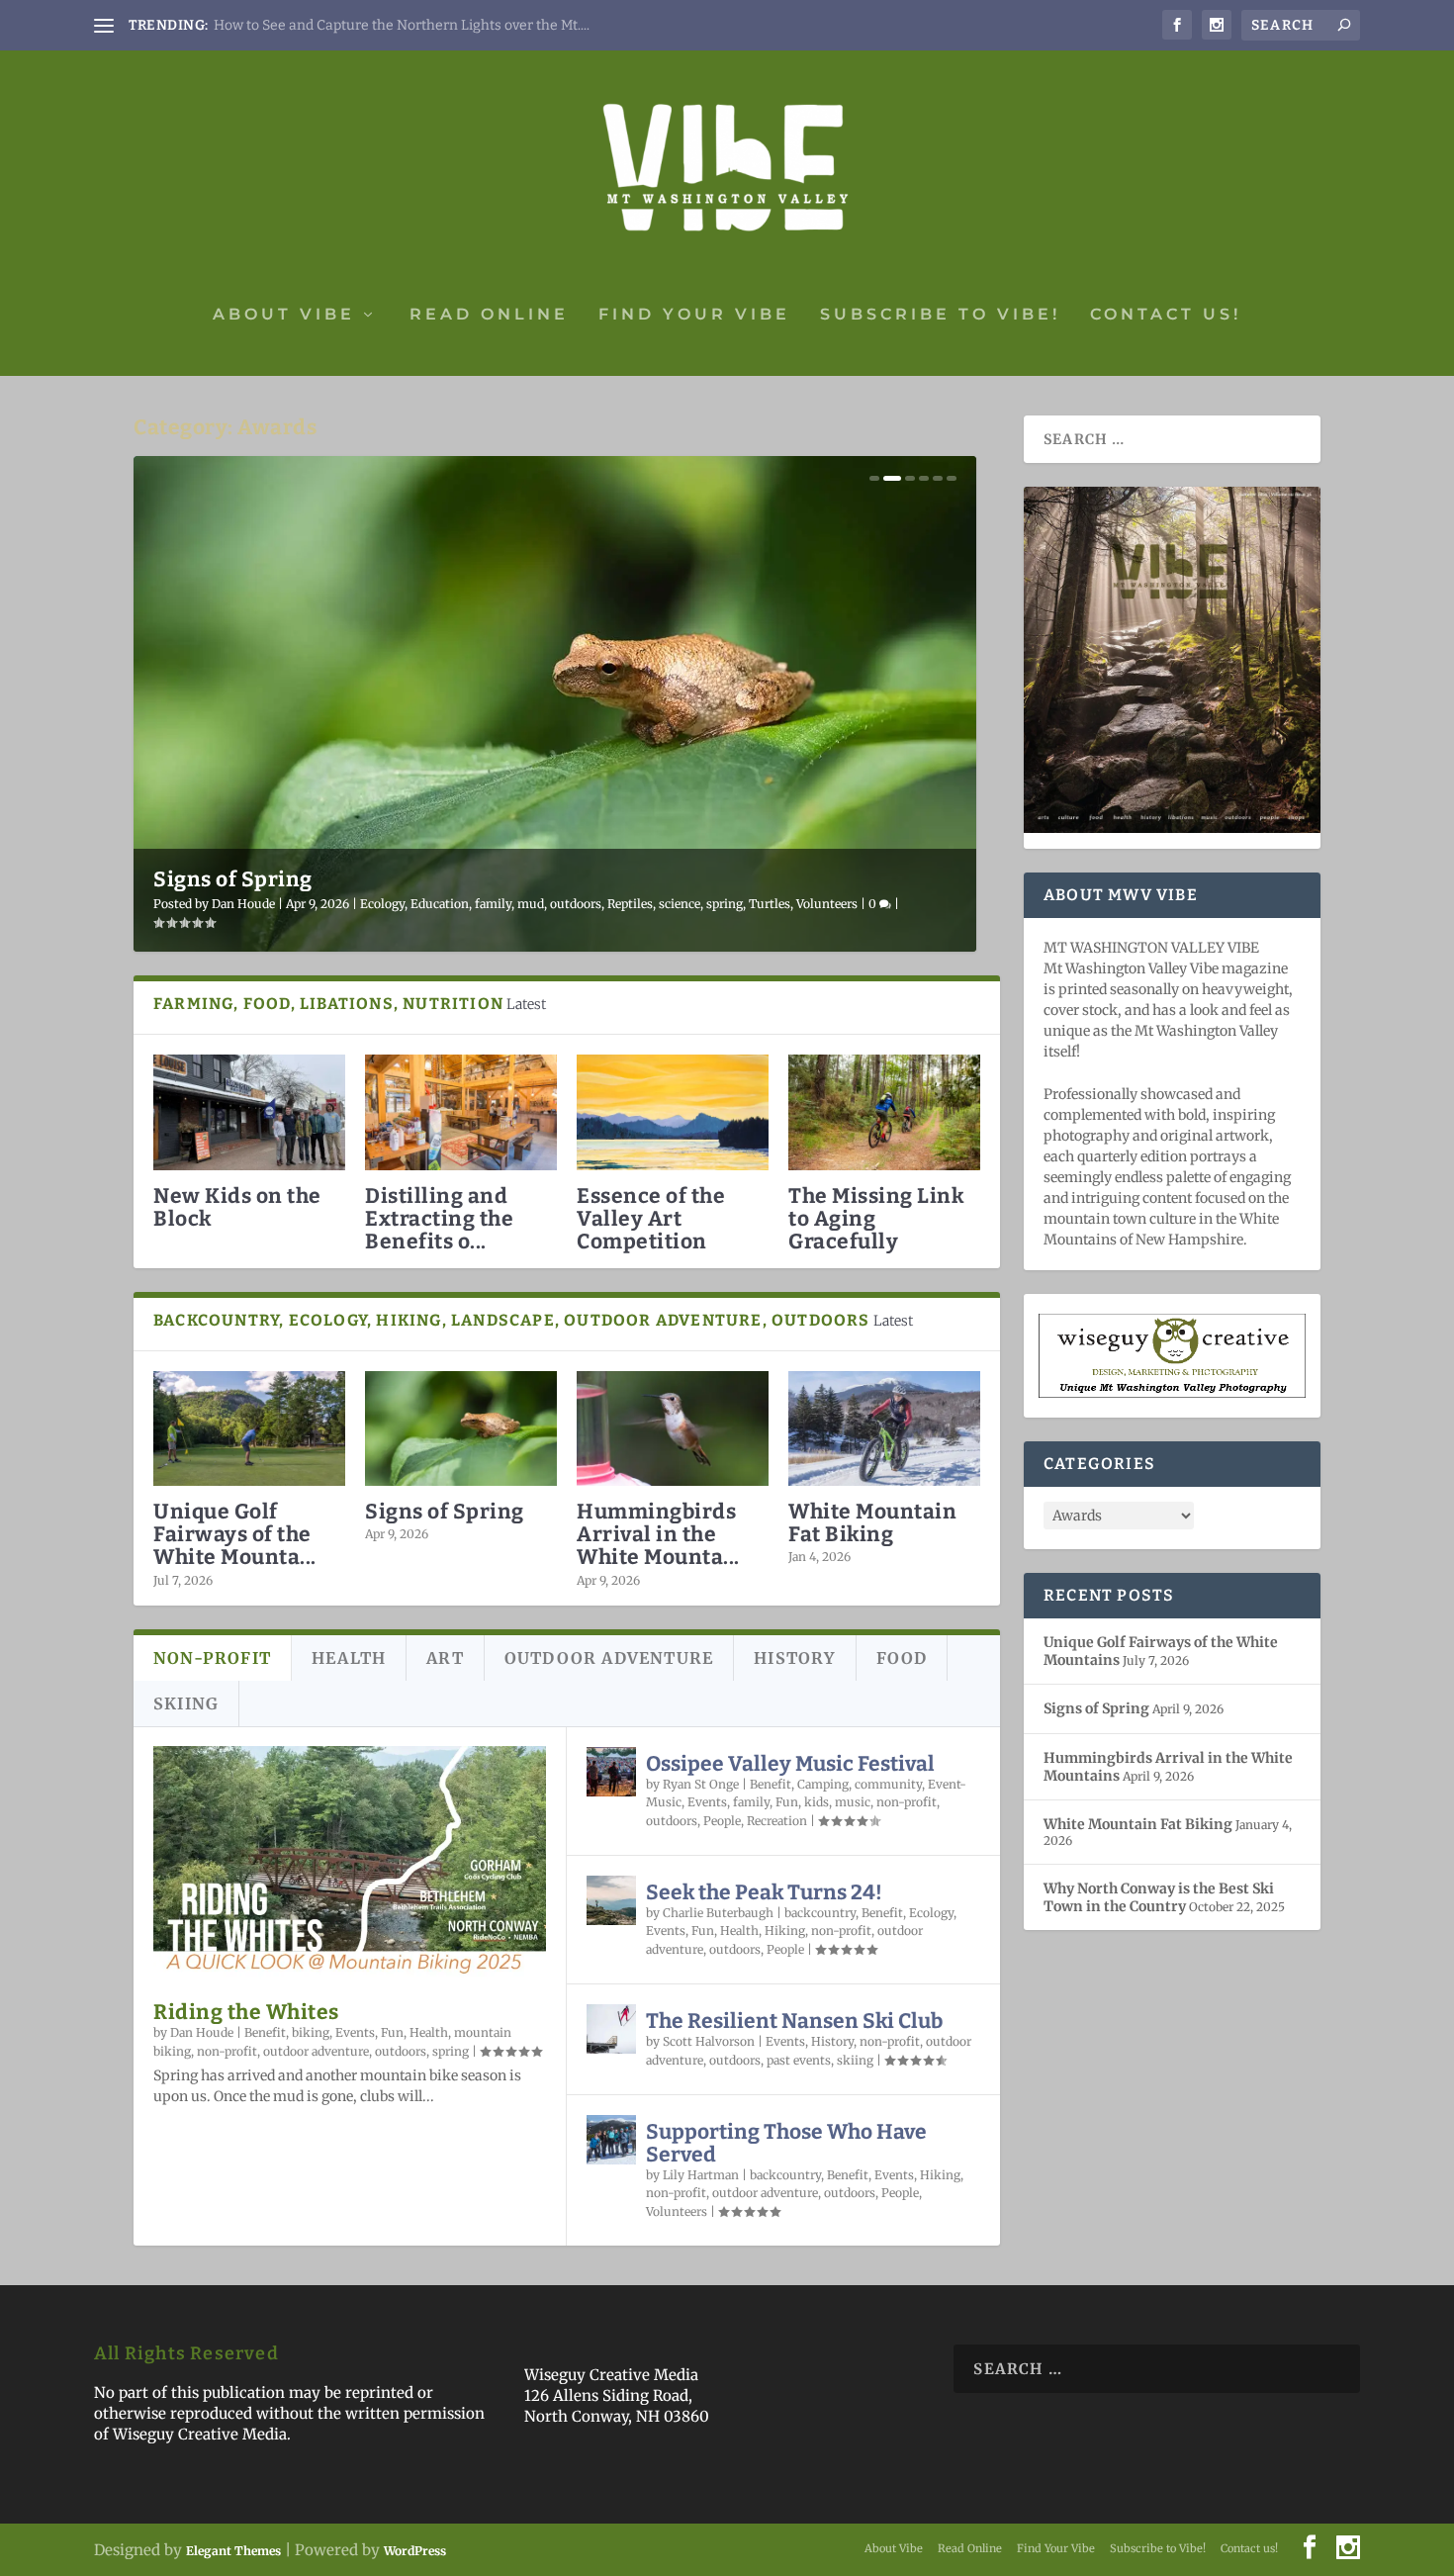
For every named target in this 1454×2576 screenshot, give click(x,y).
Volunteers (827, 904)
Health (429, 2032)
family (493, 904)
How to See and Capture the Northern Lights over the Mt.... (402, 25)
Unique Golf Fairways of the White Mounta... (235, 1534)
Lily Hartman (701, 2175)
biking (311, 2032)
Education (440, 904)
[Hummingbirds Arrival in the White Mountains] (673, 1428)
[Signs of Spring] (461, 1428)
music (853, 1802)
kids (817, 1802)
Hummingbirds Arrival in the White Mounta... (658, 1534)
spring (725, 904)
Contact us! (1166, 315)
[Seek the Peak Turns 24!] (611, 1900)
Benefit (265, 2032)
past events (799, 2060)
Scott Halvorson (709, 2041)
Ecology (382, 904)
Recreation (777, 1821)
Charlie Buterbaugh (718, 1913)
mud (531, 904)
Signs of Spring (233, 879)
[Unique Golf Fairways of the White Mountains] (249, 1428)
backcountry (820, 1913)
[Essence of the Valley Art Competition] (673, 1112)
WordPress (415, 2551)
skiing (855, 2060)
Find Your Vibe (694, 315)
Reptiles (630, 904)
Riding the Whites (246, 2012)
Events (355, 2032)
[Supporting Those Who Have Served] (611, 2140)
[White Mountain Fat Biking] (884, 1428)
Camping (823, 1784)
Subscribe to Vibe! (940, 315)
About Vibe (284, 315)
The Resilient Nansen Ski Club (794, 2021)
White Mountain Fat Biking (872, 1523)
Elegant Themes (233, 2551)
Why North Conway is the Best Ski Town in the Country (1159, 1897)
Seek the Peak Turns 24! (764, 1892)
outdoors (576, 904)
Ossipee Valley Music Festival (790, 1764)
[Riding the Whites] (350, 1864)
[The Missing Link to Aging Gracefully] (884, 1112)
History (832, 2041)
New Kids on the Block (237, 1207)
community (888, 1784)
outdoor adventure (316, 2051)
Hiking (785, 1931)
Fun (392, 2032)
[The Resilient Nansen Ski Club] (611, 2029)
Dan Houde (243, 904)
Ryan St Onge (701, 1784)
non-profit (227, 2051)
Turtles (770, 904)
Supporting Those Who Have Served (786, 2143)
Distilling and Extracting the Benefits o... (439, 1219)
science (680, 904)
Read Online (489, 315)
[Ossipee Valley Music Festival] (611, 1772)
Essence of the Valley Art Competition (651, 1219)
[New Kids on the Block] (249, 1112)
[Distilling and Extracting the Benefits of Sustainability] (461, 1112)
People (722, 1821)
